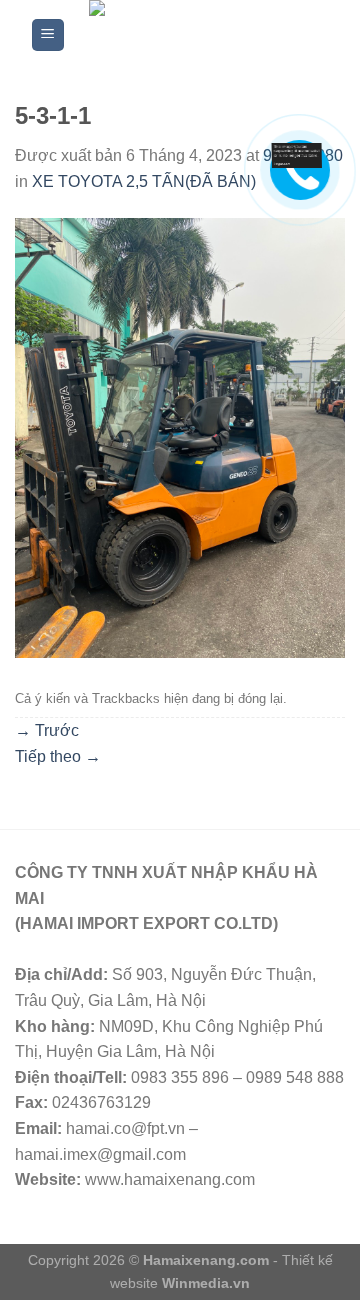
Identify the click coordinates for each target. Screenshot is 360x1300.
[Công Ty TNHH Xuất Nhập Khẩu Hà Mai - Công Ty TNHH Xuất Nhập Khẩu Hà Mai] (198, 35)
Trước (47, 730)
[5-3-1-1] (180, 437)
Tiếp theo (58, 756)
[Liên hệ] (297, 154)
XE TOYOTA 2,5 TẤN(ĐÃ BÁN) (144, 181)
